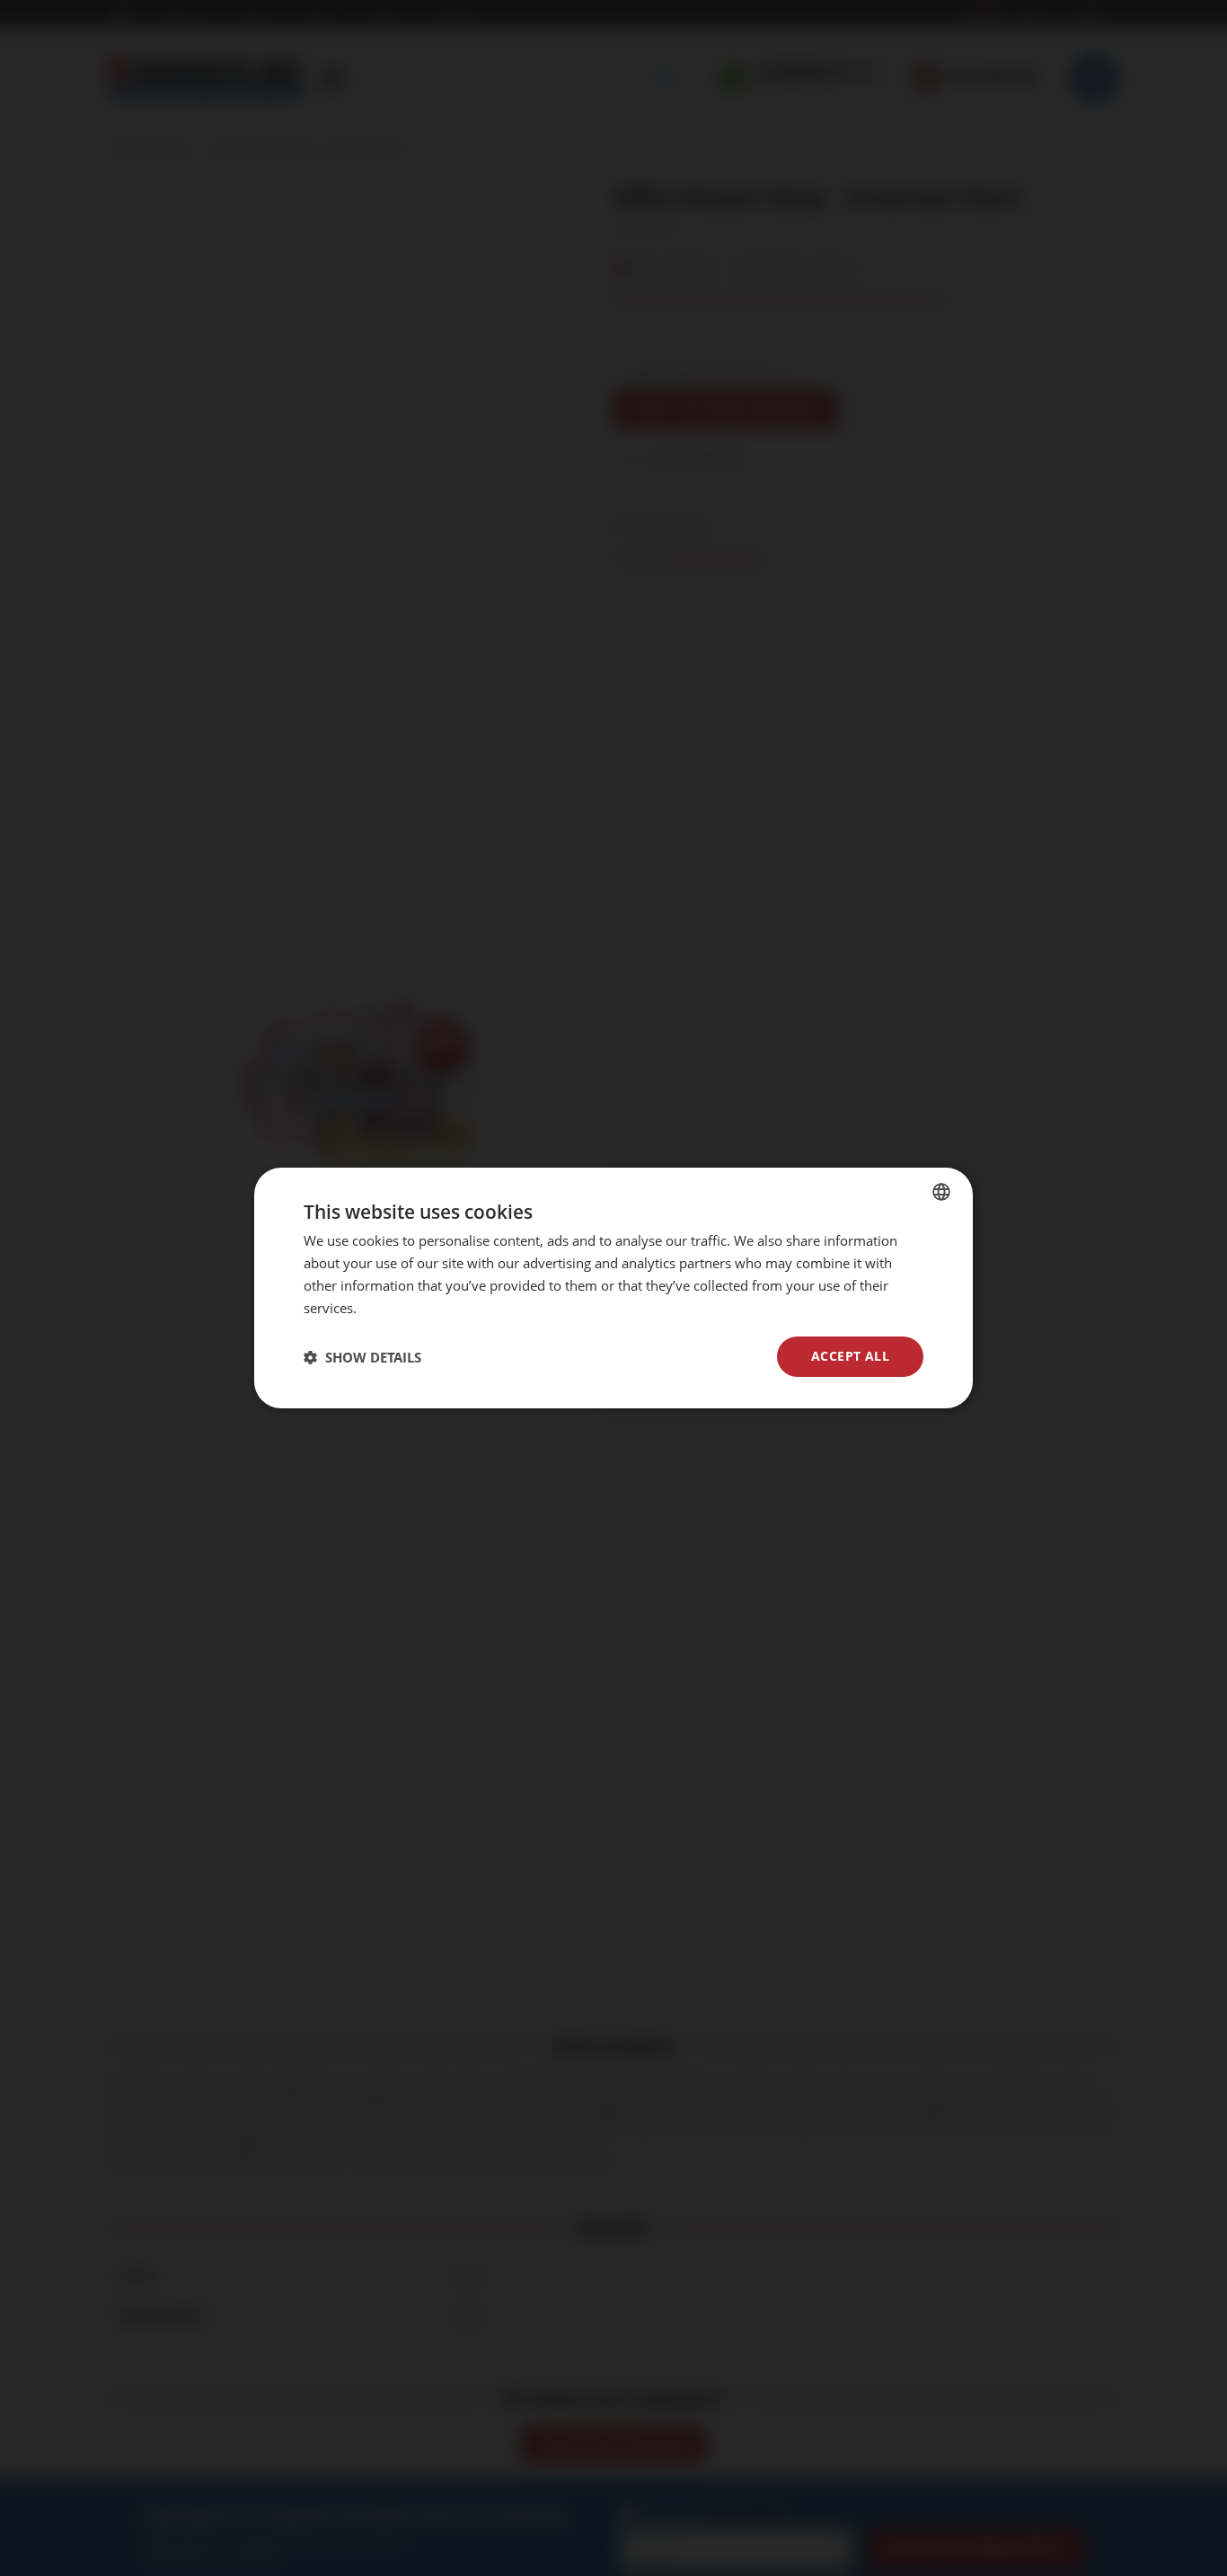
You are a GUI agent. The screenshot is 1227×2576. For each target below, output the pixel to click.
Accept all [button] (850, 1356)
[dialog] (613, 1288)
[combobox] (941, 1192)
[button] (362, 1357)
